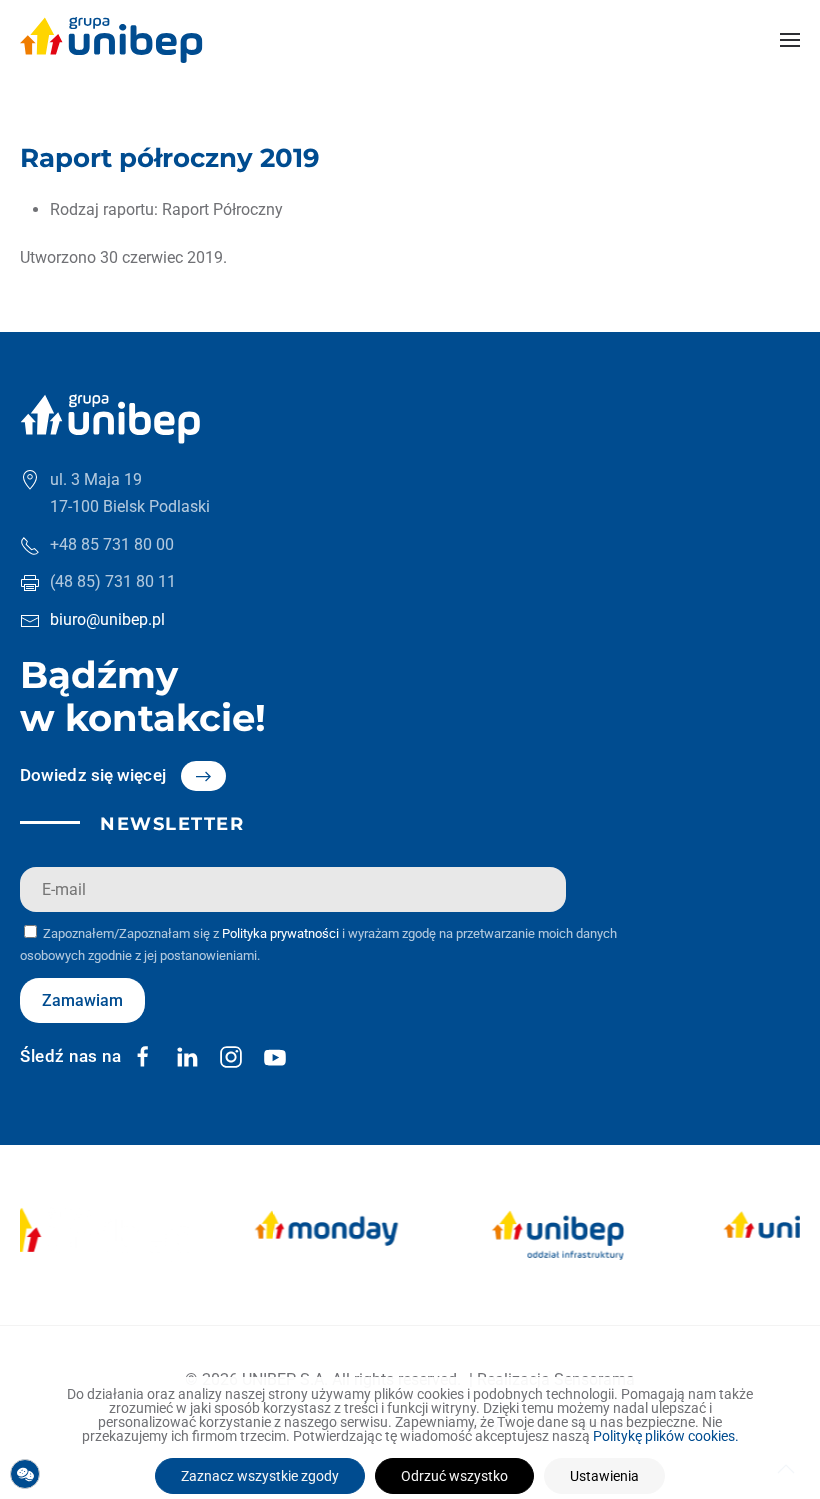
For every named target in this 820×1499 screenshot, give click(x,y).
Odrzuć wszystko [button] (454, 1476)
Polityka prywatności (280, 933)
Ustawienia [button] (604, 1476)
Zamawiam (82, 1000)
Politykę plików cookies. (666, 1436)
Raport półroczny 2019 (170, 158)
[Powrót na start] (111, 40)
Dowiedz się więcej (93, 775)
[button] (790, 40)
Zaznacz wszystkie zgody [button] (260, 1476)
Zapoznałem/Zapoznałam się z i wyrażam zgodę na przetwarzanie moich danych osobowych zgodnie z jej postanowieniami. (318, 944)
